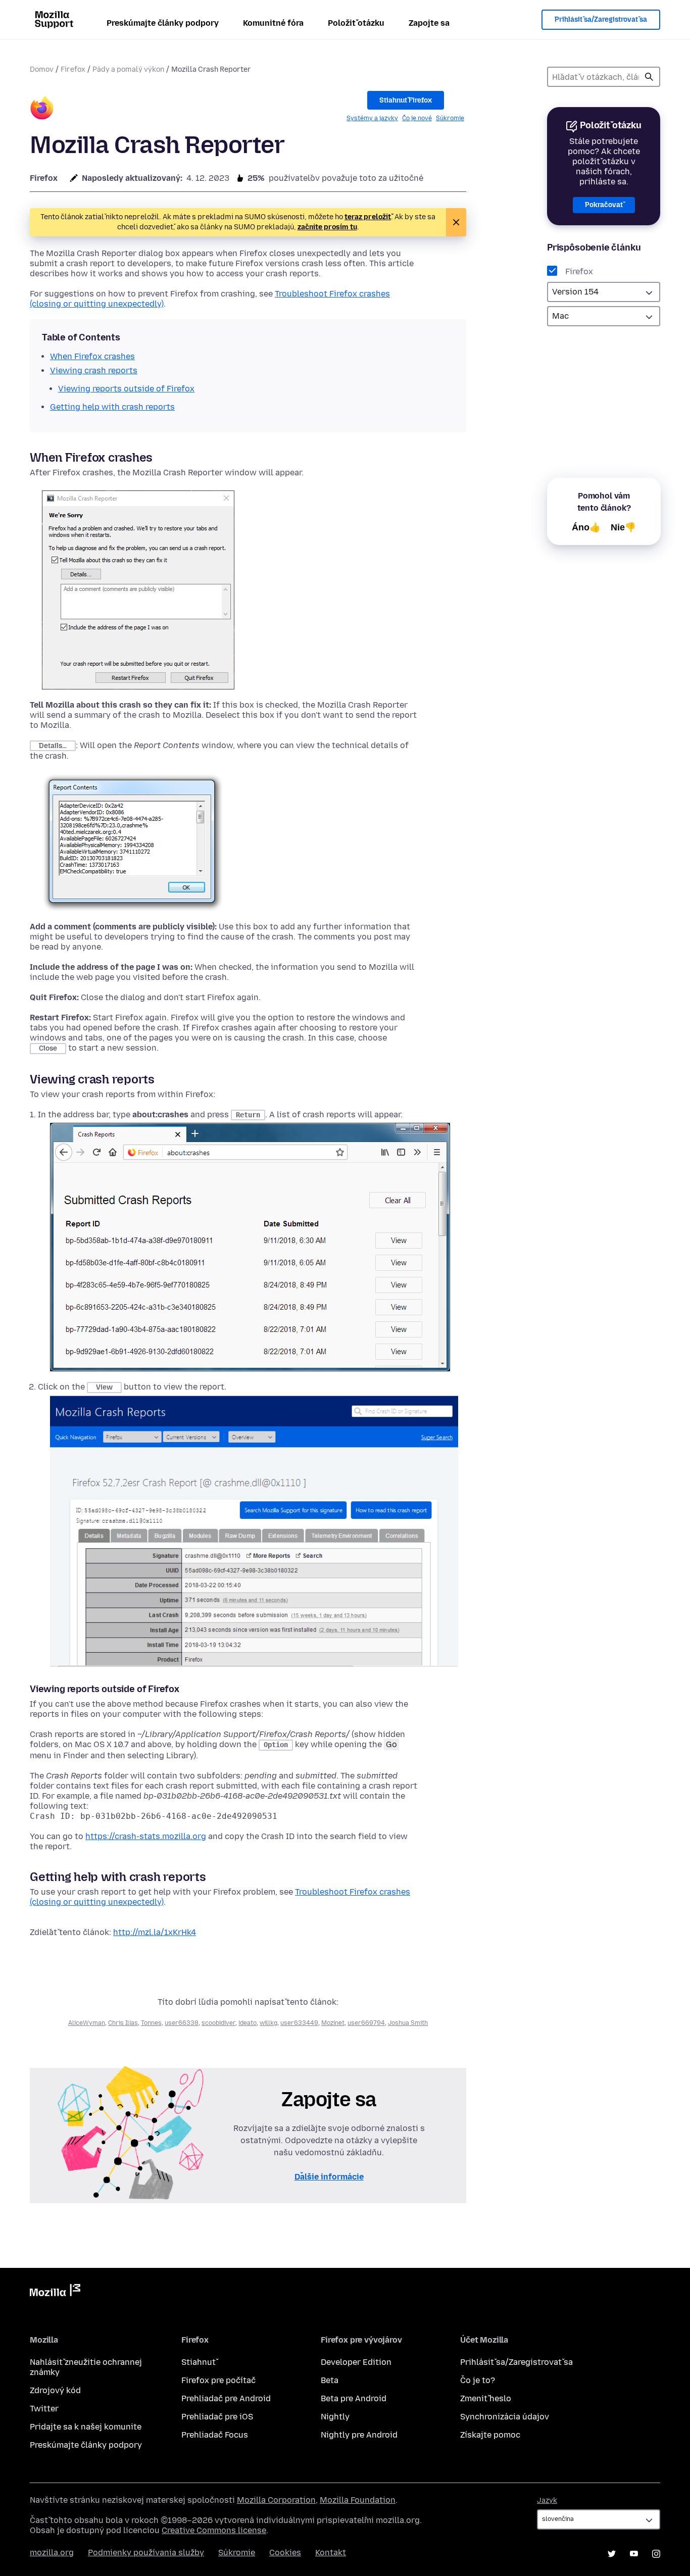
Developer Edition (356, 2362)
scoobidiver (218, 2023)
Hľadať (649, 77)
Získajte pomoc (490, 2435)
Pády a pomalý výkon (128, 69)
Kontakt (331, 2553)
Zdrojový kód (55, 2390)
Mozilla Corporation (276, 2500)
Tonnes (151, 2023)
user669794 (366, 2023)
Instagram (656, 2554)
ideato (248, 2023)
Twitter (44, 2409)
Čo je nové (417, 118)
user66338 (182, 2023)
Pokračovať (604, 205)
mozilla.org (52, 2553)
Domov (42, 69)
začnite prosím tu (327, 227)
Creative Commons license (214, 2530)
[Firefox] (42, 109)
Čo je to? (478, 2380)
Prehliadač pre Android (226, 2398)
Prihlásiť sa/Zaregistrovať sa (601, 19)
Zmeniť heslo (486, 2398)
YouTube (634, 2554)
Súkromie (450, 118)
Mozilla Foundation (358, 2500)
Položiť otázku (356, 23)
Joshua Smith (408, 2023)
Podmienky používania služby (146, 2553)
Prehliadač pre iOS (217, 2417)
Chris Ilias (123, 2023)
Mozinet (333, 2023)
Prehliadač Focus (215, 2435)
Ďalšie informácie (329, 2177)
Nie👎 (623, 527)
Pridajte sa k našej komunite (86, 2427)
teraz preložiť (368, 217)
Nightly (335, 2417)
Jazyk (547, 2500)
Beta (330, 2380)
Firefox (73, 69)
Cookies (285, 2553)
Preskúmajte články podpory (163, 23)
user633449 (299, 2023)
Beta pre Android (354, 2398)
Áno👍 (586, 527)
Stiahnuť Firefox (406, 100)
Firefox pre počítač (218, 2380)
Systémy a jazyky (372, 118)
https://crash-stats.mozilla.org (146, 1836)
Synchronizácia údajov (505, 2417)
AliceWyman (87, 2023)
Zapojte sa (429, 23)
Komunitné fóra (273, 23)
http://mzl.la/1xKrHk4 (155, 1932)
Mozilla (55, 2292)
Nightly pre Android (359, 2435)
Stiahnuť (199, 2362)
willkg (268, 2023)
